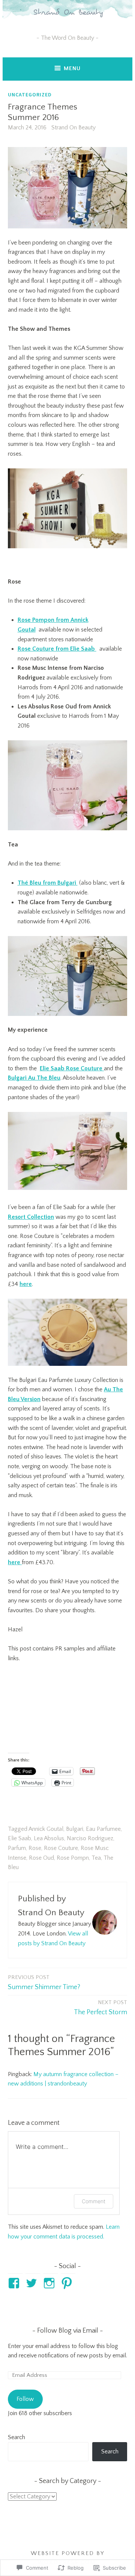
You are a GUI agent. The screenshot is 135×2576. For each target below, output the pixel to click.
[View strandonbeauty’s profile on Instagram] (50, 2283)
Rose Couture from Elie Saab (57, 649)
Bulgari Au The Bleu (34, 1078)
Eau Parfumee (103, 1829)
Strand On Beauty (73, 128)
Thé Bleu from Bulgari (48, 883)
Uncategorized (30, 95)
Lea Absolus (49, 1838)
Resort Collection (31, 1217)
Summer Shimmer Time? (44, 1983)
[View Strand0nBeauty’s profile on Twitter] (33, 2283)
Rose (35, 1848)
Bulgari (75, 1829)
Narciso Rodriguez (90, 1838)
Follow (25, 2399)
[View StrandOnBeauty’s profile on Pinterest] (68, 2283)
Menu (72, 68)
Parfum (17, 1848)
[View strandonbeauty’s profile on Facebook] (15, 2283)
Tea (96, 1858)
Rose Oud (41, 1858)
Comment (94, 2201)
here (26, 1284)
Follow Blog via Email (68, 2331)
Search (16, 2437)
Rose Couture (61, 1848)
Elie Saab (19, 1838)
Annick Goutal (46, 1829)
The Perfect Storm (100, 2008)
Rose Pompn (73, 1858)
